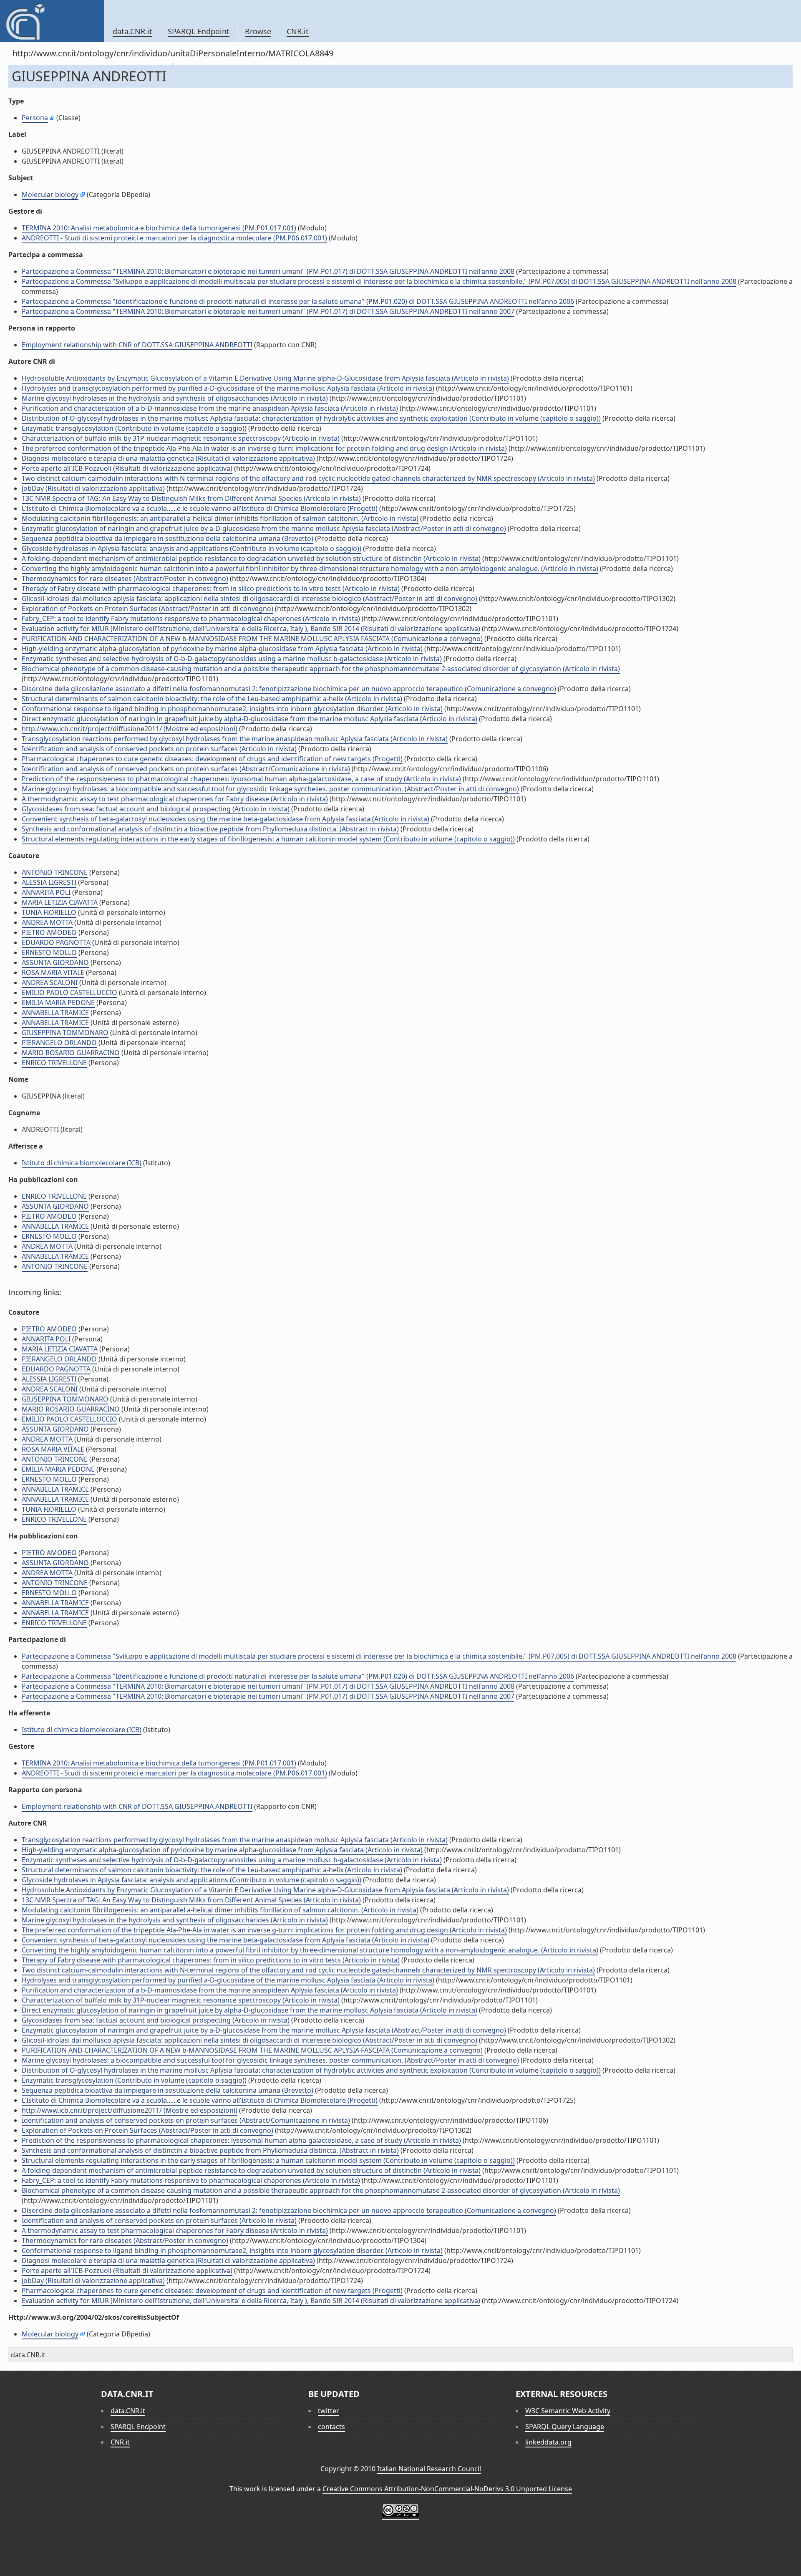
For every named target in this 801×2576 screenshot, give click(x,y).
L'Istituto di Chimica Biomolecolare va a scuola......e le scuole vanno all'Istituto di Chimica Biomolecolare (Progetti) (200, 508)
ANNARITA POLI (46, 892)
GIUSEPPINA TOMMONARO (65, 1033)
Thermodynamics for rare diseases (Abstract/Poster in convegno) (125, 578)
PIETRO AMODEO (49, 932)
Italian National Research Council (429, 2469)
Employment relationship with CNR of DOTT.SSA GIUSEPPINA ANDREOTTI (137, 345)
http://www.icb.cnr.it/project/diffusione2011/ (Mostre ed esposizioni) (130, 729)
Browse (258, 31)
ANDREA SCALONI (50, 982)
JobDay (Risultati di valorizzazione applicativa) (93, 488)
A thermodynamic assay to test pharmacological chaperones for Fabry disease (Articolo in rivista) (175, 799)
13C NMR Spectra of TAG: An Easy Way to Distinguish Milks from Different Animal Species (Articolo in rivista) (191, 498)
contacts (331, 2427)
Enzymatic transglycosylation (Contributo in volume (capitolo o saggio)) (134, 428)
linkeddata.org (548, 2442)
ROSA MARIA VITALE (53, 972)
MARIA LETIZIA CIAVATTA (60, 902)
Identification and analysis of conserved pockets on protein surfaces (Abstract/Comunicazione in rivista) (186, 769)
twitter (329, 2411)
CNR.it (298, 31)
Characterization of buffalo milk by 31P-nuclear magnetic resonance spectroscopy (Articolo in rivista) (181, 438)
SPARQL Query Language (565, 2427)
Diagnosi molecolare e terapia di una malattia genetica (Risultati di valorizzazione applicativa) (168, 458)
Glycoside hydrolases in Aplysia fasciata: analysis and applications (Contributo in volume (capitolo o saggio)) (191, 548)
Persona (35, 118)
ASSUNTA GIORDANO (55, 962)
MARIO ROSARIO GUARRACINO (71, 1053)
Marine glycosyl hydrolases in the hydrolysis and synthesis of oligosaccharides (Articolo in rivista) (175, 398)
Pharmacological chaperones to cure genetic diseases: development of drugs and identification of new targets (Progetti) (212, 759)
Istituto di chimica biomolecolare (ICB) (82, 1163)
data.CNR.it (132, 31)
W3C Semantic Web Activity (568, 2411)
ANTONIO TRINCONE (55, 872)
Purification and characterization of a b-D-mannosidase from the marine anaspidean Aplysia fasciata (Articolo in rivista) (210, 408)
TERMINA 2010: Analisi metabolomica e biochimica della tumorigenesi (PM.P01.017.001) (159, 228)
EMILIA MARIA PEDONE (58, 1003)
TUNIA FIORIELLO (49, 912)
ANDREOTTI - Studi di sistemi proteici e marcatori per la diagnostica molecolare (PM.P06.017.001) (174, 238)
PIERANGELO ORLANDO (59, 1043)
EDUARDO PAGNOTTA (56, 942)
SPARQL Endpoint (199, 31)
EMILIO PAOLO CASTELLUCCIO (69, 993)
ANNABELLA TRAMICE (55, 1013)
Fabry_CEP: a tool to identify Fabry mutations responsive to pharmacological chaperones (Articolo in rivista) (191, 619)
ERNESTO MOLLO (49, 952)
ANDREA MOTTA (47, 922)
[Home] (52, 21)
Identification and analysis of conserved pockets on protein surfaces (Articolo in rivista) (159, 749)
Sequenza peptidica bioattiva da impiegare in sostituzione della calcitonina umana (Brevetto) (168, 538)
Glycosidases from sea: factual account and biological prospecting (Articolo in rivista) (156, 809)
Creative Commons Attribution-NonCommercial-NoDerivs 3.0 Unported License (447, 2489)
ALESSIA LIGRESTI (49, 882)
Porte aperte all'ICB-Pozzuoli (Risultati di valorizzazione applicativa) (127, 468)
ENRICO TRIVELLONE (54, 1063)
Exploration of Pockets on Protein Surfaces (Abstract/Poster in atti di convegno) (147, 609)
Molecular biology (50, 194)
